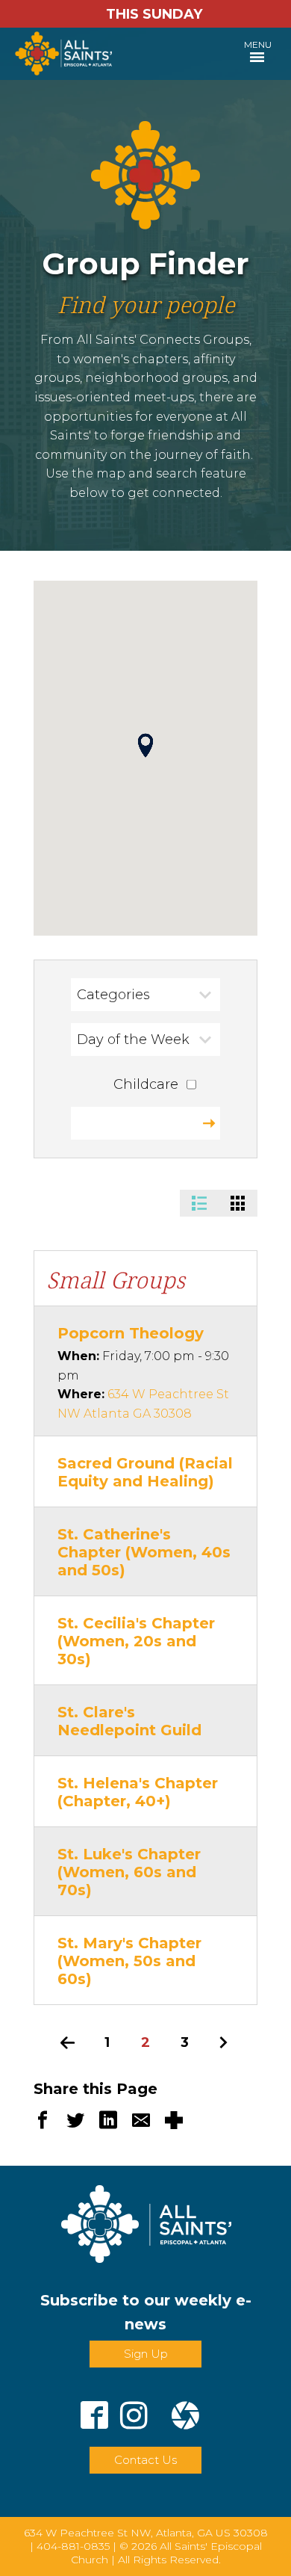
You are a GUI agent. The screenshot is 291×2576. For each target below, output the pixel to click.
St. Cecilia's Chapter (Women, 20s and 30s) (136, 1641)
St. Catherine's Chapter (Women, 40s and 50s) (144, 1552)
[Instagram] (134, 2409)
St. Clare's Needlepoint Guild (129, 1721)
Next (223, 2042)
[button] (145, 745)
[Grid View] (238, 1203)
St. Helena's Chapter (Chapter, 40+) (138, 1792)
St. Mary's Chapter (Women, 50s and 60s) (129, 1961)
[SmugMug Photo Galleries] (185, 2409)
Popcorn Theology (131, 1333)
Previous (68, 2042)
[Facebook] (94, 2409)
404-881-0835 (73, 2546)
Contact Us (145, 2460)
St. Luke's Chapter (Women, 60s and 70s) (129, 1872)
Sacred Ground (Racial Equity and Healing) (145, 1472)
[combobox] (145, 995)
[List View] (199, 1203)
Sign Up (146, 2354)
